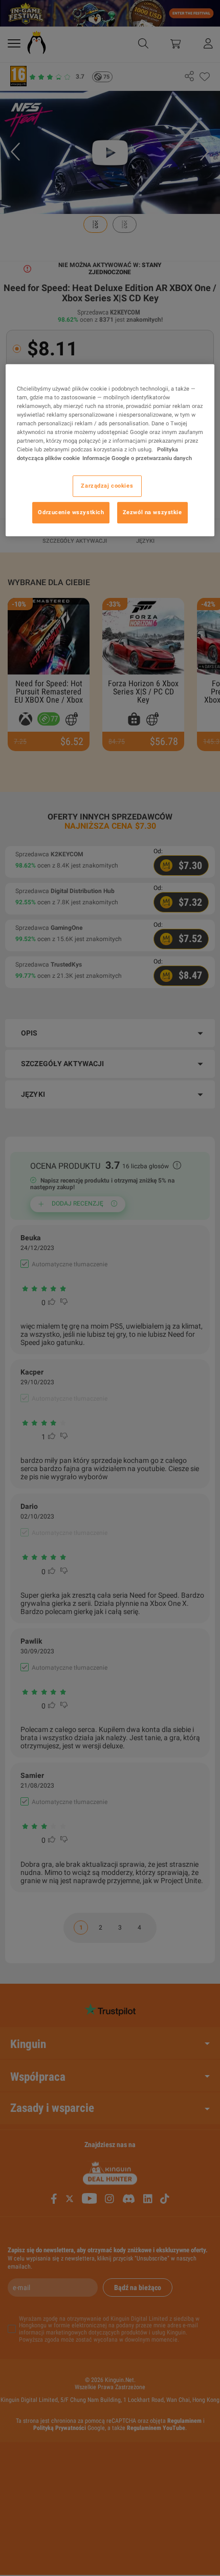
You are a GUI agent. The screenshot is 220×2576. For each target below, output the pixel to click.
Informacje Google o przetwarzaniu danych (137, 458)
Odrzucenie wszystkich (71, 512)
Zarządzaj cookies (107, 486)
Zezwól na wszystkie (152, 512)
